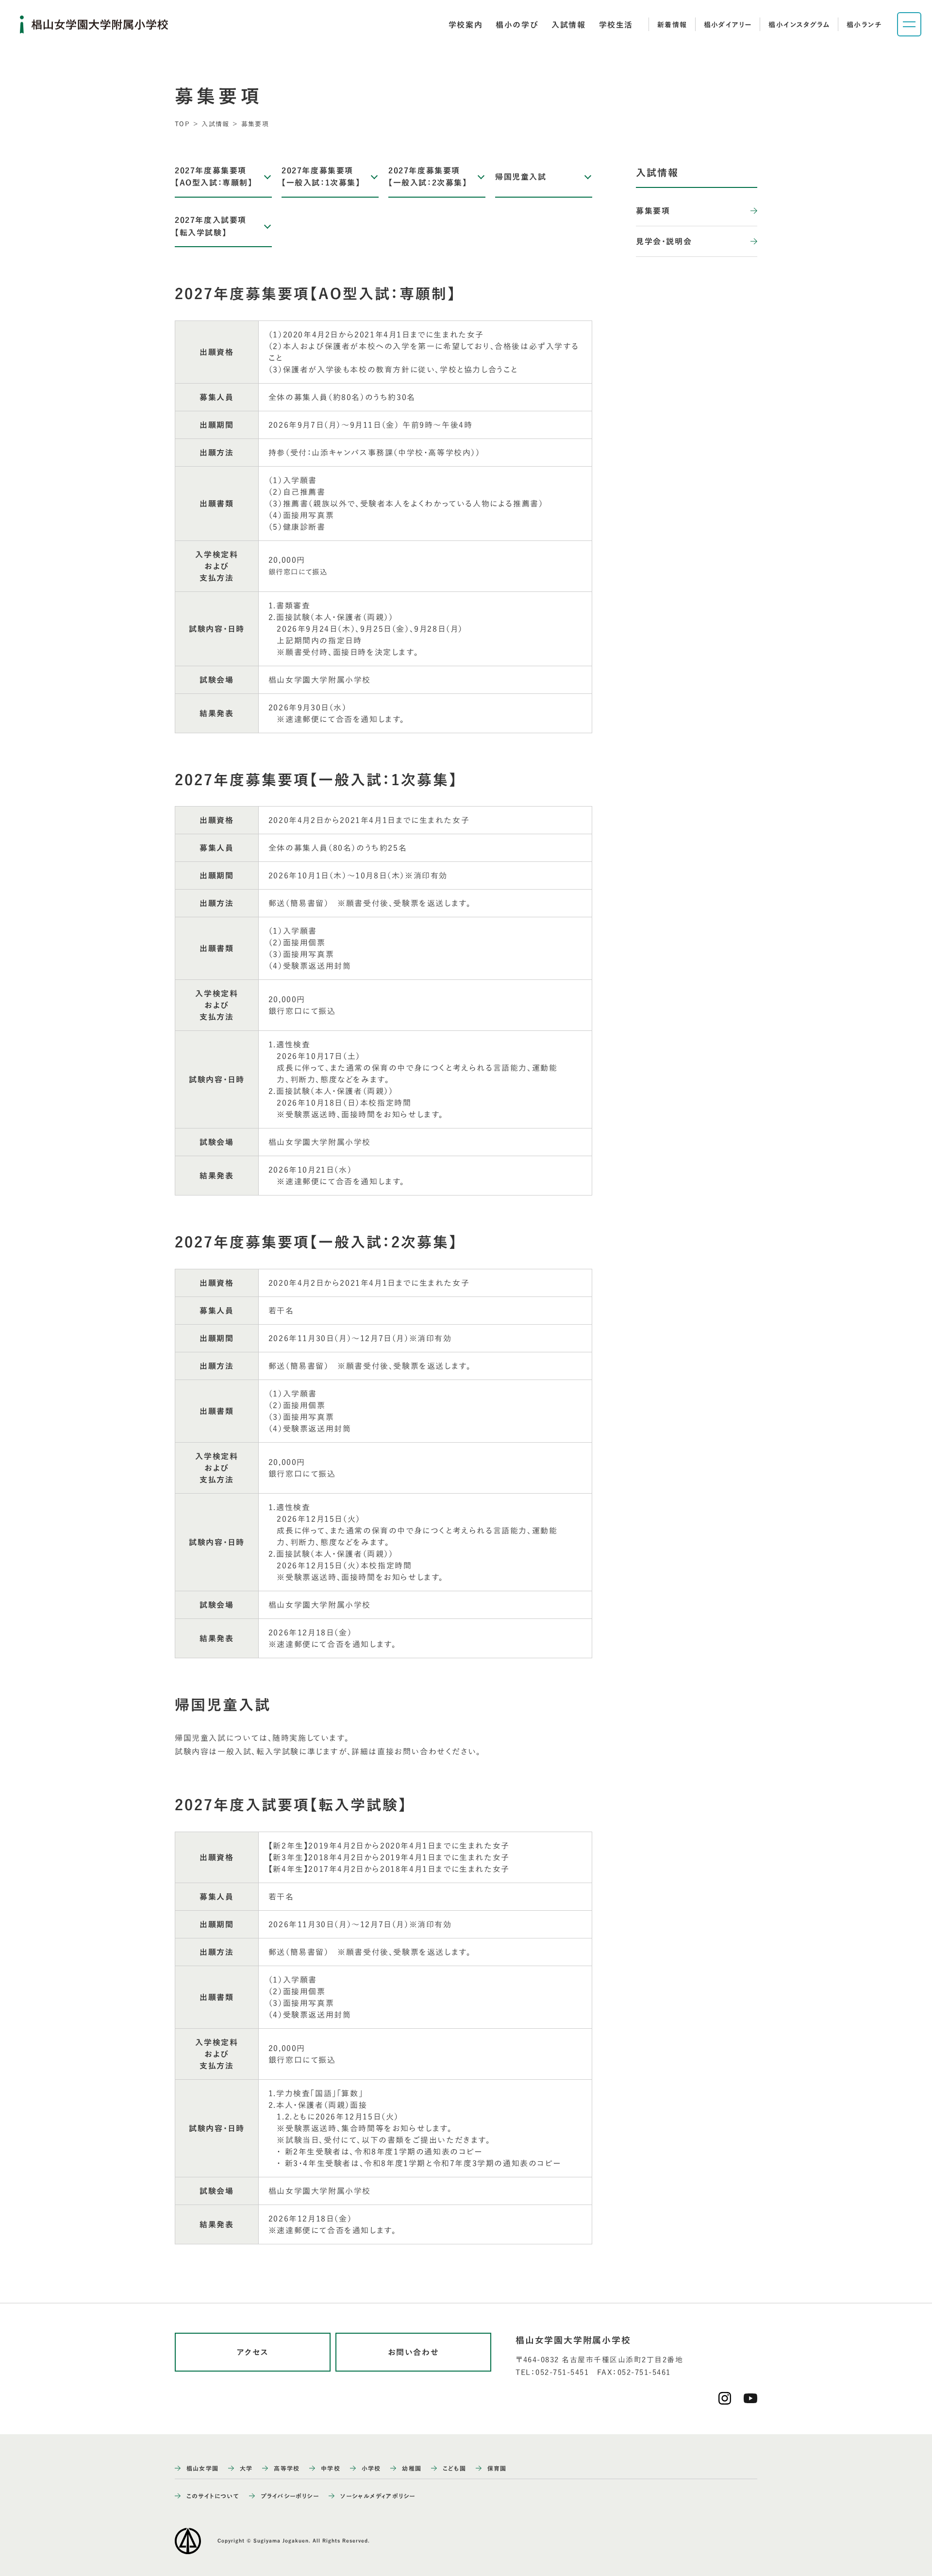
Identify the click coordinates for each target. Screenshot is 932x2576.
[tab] (466, 25)
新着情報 (672, 25)
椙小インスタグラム (799, 25)
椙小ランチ (864, 25)
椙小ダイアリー (728, 25)
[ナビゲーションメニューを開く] (909, 24)
